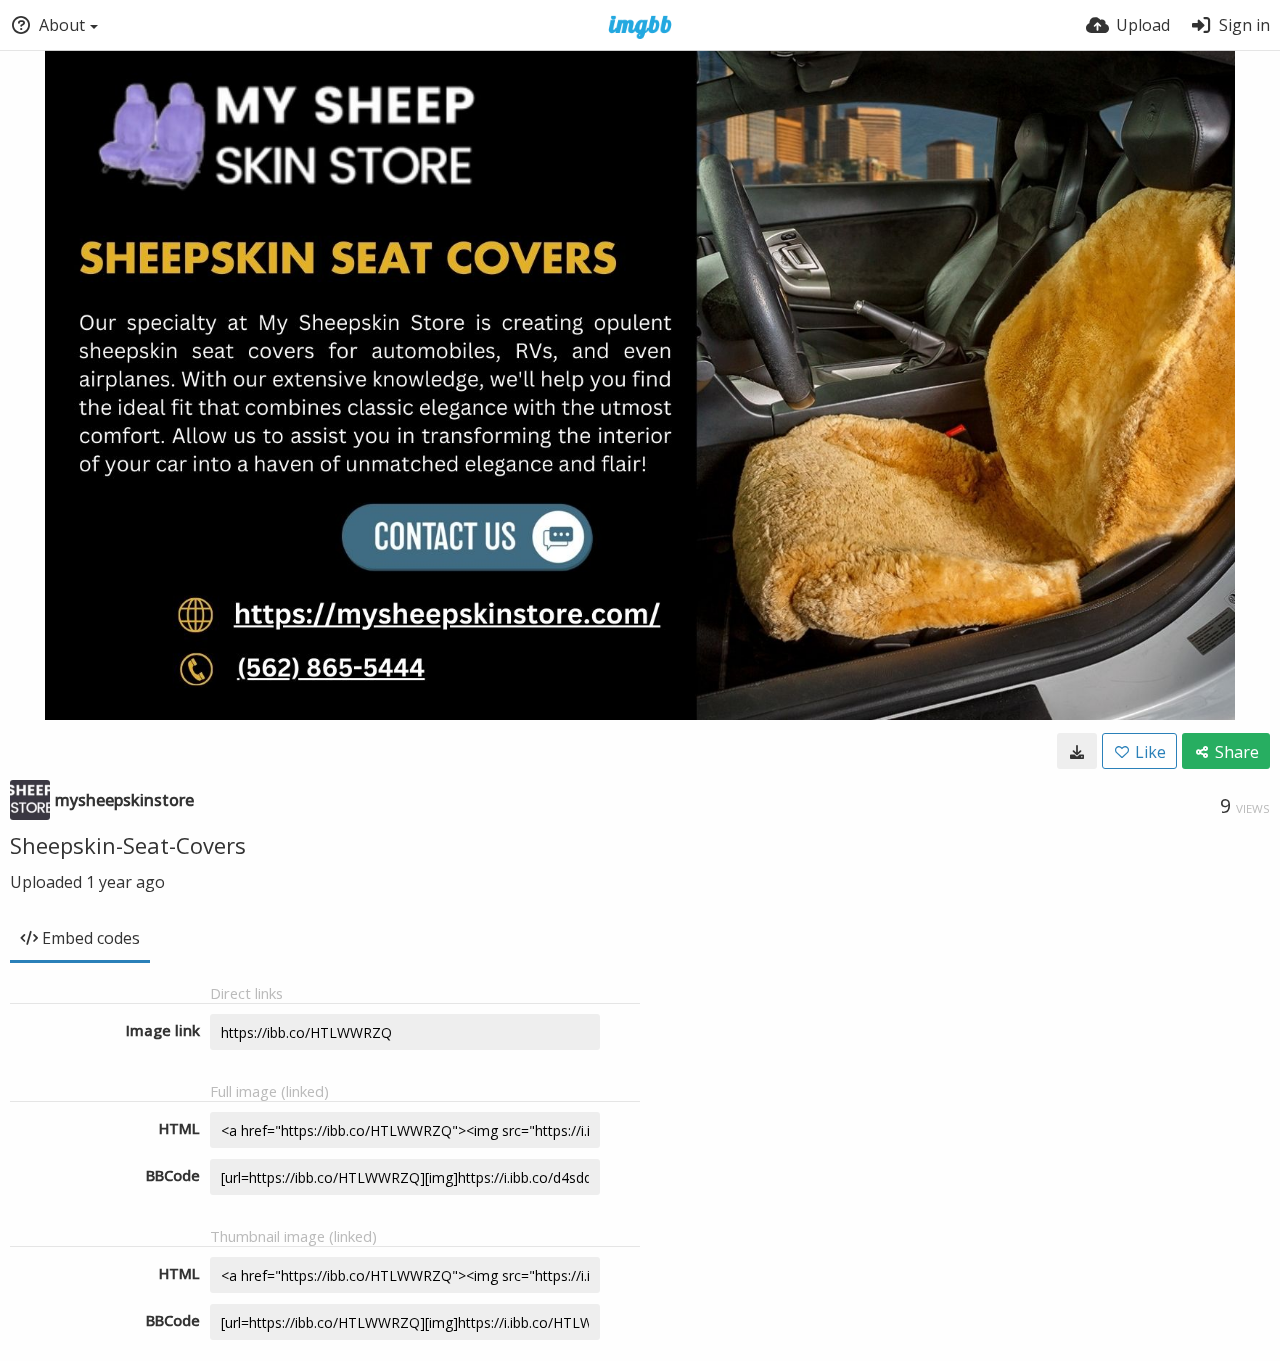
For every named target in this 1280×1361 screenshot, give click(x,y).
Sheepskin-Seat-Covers (128, 845)
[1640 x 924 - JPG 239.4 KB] (1077, 751)
